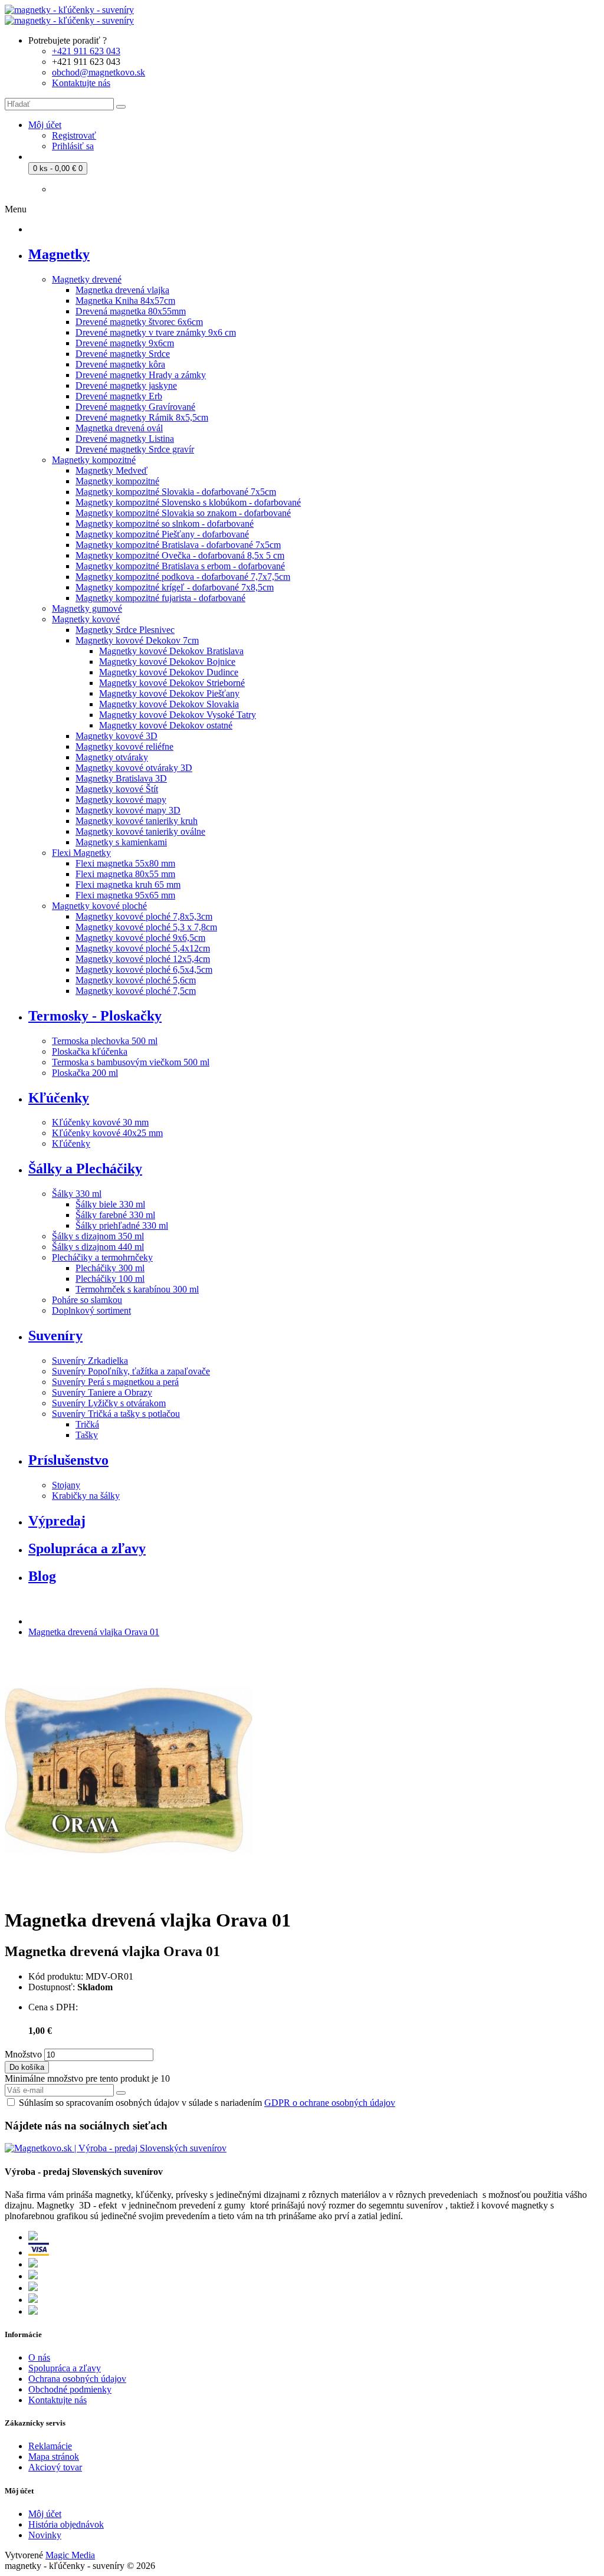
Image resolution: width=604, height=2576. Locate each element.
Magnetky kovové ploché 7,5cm (136, 991)
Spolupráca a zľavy (65, 2368)
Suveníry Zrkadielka (90, 1361)
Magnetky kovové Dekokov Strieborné (172, 683)
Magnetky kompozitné (94, 460)
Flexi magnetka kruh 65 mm (128, 885)
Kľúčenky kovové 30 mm (100, 1122)
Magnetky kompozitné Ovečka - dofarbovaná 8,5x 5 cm (180, 555)
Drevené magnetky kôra (120, 364)
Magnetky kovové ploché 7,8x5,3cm (144, 916)
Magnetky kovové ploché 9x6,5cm (140, 938)
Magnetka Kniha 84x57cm (125, 301)
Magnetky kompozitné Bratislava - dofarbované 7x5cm (178, 545)
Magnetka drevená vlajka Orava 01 (94, 1632)
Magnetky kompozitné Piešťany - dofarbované (162, 534)
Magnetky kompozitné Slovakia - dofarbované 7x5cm (176, 492)
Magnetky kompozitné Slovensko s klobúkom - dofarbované (188, 502)
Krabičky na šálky (86, 1496)
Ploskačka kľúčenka (90, 1051)
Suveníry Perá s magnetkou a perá (115, 1382)
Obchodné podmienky (70, 2389)
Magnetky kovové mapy (121, 800)
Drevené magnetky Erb (119, 396)
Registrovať (74, 135)
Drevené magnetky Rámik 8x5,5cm (142, 417)
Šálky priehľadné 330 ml (122, 1225)
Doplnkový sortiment (91, 1310)
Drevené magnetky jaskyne (126, 385)
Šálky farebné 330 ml (115, 1215)
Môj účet (45, 2514)
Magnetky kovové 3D (116, 736)
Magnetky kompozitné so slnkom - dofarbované (165, 524)
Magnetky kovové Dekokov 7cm (137, 640)
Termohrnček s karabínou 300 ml (137, 1289)
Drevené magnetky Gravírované (135, 407)
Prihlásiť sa (73, 146)
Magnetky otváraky (112, 757)
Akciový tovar (55, 2467)
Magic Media (70, 2555)
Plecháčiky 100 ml (110, 1279)
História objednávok (66, 2524)
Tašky (87, 1435)
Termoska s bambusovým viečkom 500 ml (131, 1062)
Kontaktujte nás (58, 2400)
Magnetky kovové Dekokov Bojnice (167, 662)
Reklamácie (50, 2446)
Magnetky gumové (87, 608)
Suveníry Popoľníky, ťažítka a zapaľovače (131, 1371)
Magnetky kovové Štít (117, 789)
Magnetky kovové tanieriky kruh (137, 821)
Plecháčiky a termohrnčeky (102, 1257)
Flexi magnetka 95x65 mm (125, 895)
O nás (39, 2357)
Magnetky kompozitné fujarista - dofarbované (160, 598)
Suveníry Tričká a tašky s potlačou (116, 1414)
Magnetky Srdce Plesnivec (125, 630)
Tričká (87, 1424)
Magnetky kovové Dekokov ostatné (166, 725)
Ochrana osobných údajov (77, 2379)
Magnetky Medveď (111, 470)
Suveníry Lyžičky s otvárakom (109, 1403)
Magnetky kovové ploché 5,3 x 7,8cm (146, 927)
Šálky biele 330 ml (110, 1204)
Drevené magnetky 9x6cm (125, 343)
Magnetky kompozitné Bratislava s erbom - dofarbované (180, 566)
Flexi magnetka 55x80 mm (125, 863)
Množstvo (23, 2054)
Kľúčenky (71, 1143)
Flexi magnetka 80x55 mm (125, 874)
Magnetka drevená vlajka (122, 290)
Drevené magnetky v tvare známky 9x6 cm (156, 332)
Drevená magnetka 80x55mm (131, 311)
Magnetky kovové (86, 619)
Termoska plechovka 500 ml (105, 1041)
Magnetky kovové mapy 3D (128, 810)
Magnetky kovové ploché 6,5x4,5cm (144, 969)
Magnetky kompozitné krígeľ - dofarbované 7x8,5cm (175, 587)
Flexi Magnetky (81, 853)
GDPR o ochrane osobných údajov (330, 2103)
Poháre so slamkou (87, 1300)
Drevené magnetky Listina (125, 439)
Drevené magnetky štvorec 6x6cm (139, 322)
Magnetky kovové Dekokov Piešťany (169, 693)
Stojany (66, 1485)
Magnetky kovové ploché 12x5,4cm (143, 959)
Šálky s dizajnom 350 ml (98, 1236)
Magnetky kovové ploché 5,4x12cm (143, 948)
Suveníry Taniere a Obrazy (102, 1392)
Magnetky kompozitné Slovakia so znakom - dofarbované (183, 513)
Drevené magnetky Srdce (123, 354)
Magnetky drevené (87, 279)
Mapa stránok (54, 2457)
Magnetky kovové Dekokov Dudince (169, 672)
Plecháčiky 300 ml (110, 1268)
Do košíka (27, 2067)
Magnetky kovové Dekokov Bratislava (171, 651)
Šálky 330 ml (77, 1194)
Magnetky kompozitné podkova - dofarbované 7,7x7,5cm (183, 577)
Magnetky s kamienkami (121, 842)
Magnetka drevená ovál (119, 428)
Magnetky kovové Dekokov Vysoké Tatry (178, 715)
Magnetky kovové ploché (99, 906)
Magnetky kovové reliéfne (124, 746)
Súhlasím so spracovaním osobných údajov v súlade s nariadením (207, 2103)
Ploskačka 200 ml (85, 1073)
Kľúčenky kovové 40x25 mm (107, 1133)
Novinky (45, 2535)
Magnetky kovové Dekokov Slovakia (169, 704)
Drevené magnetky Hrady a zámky (141, 375)
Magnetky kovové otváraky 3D (134, 768)
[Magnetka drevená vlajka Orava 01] (129, 1891)
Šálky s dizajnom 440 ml (98, 1247)
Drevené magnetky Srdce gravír (135, 449)
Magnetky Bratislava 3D (121, 778)
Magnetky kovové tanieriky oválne (140, 831)
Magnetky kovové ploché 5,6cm (136, 980)
